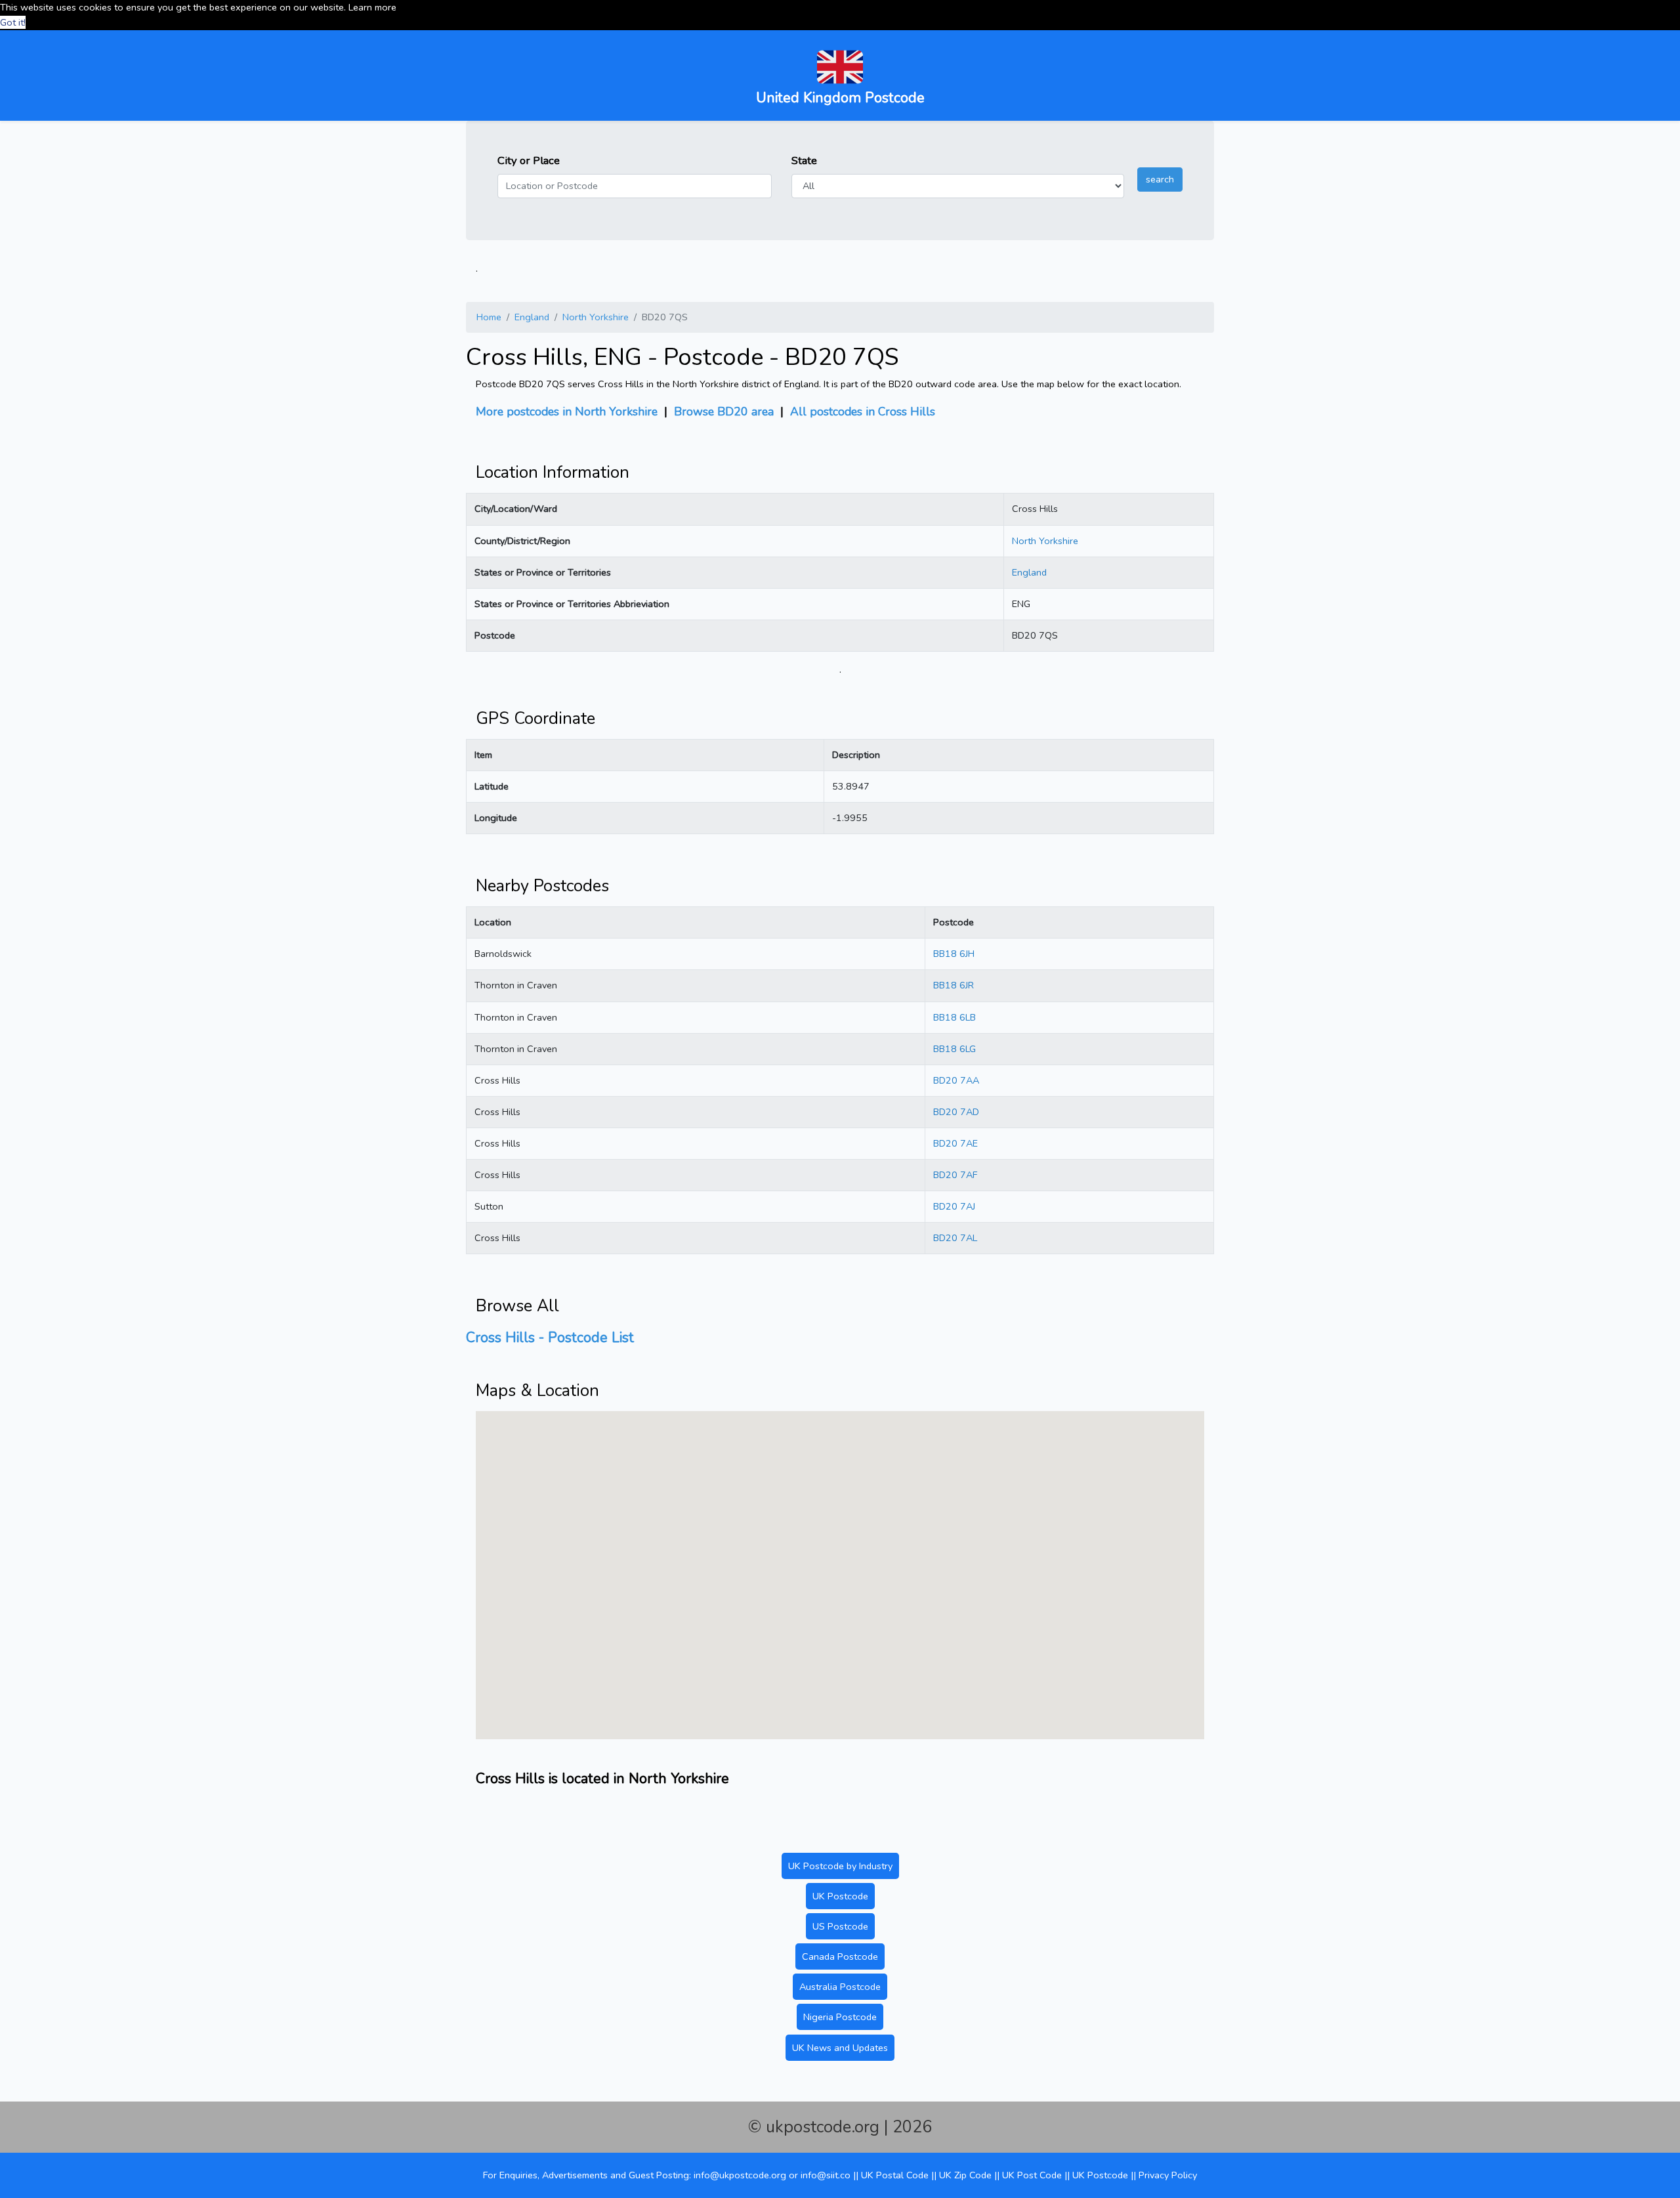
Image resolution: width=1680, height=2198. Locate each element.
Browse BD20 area (724, 412)
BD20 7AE (955, 1143)
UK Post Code (1032, 2175)
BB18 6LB (955, 1017)
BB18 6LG (955, 1049)
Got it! (13, 22)
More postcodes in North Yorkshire (567, 412)
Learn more (372, 7)
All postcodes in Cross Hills (863, 412)
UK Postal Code (895, 2175)
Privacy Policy (1168, 2175)
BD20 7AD (956, 1112)
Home (489, 317)
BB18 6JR (954, 985)
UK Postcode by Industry (840, 1866)
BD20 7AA (956, 1080)
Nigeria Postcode (840, 2017)
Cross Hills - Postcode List (550, 1338)
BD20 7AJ (954, 1206)
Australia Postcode (840, 1987)
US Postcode (840, 1926)
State (804, 160)
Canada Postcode (840, 1956)
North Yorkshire (596, 317)
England (532, 317)
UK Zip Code (965, 2175)
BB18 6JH (954, 954)
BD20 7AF (955, 1175)
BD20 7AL (955, 1238)
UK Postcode (840, 1896)
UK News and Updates (840, 2048)
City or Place (529, 160)
